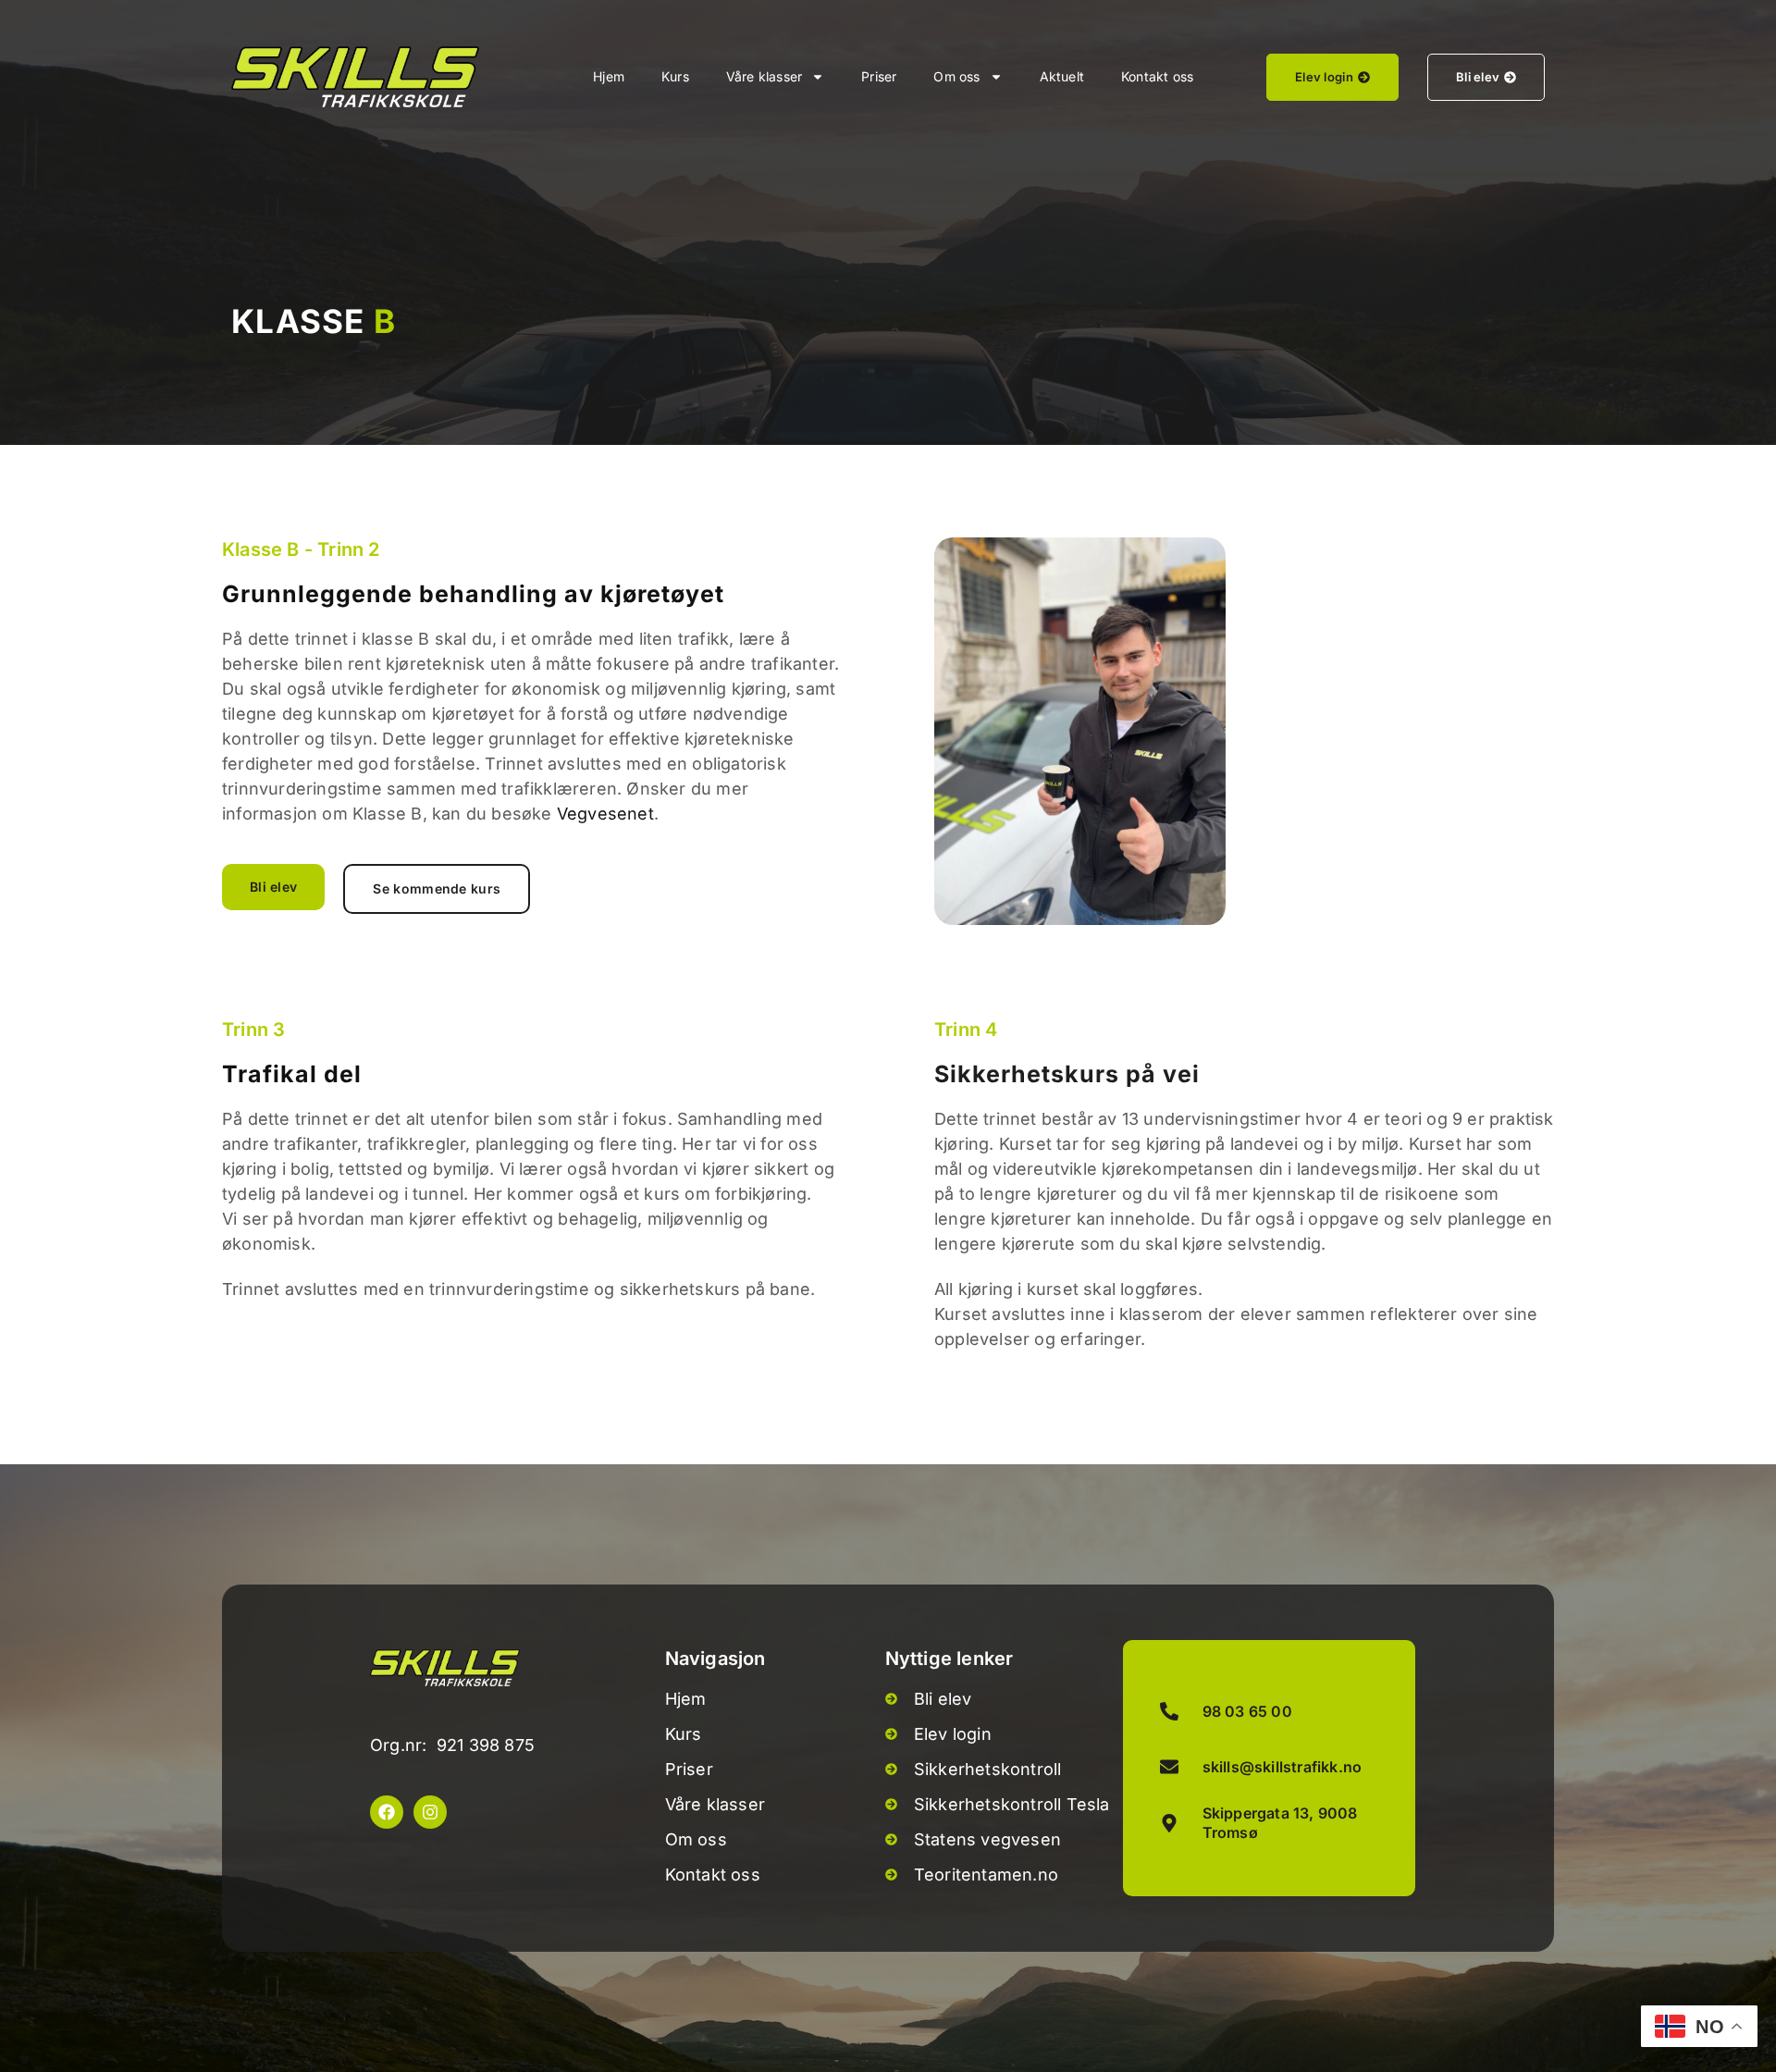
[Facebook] (387, 1812)
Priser (879, 76)
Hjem (609, 76)
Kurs (675, 76)
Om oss (956, 76)
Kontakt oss (1157, 76)
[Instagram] (430, 1812)
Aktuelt (1062, 76)
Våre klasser (764, 76)
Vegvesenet (605, 814)
